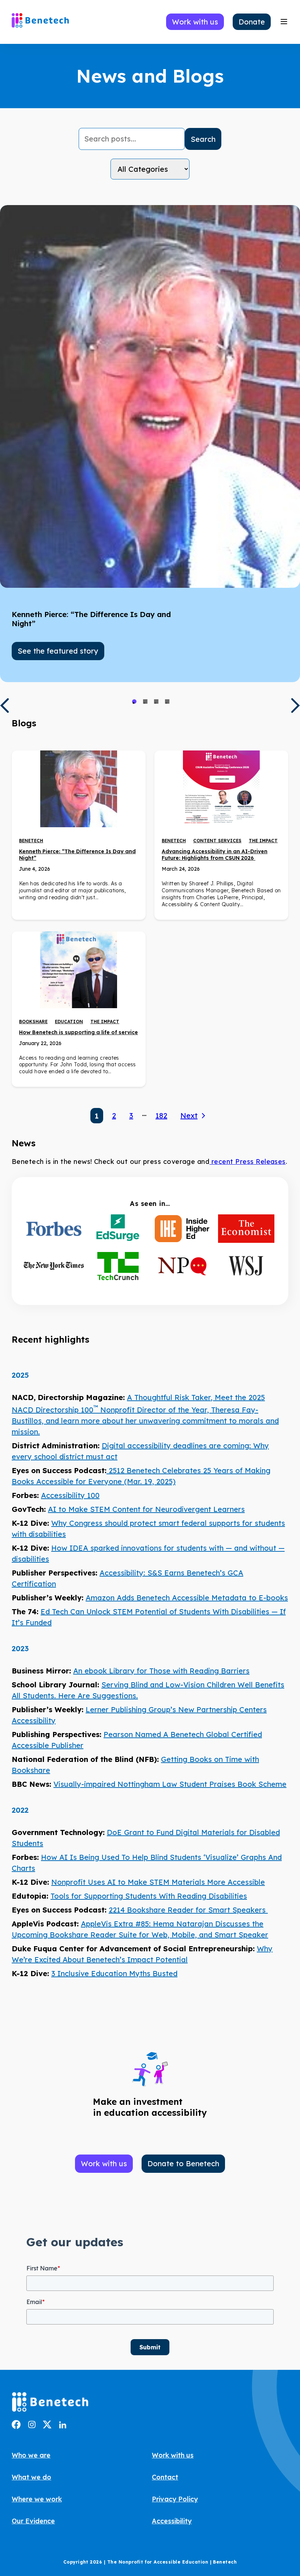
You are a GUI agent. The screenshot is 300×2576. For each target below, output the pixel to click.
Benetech (31, 841)
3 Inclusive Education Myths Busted (114, 1973)
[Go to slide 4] (167, 701)
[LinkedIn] (63, 2426)
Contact (165, 2477)
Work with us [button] (195, 22)
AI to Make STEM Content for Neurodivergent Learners (146, 1509)
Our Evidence (33, 2521)
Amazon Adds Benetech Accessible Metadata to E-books (187, 1598)
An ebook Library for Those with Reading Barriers (161, 1671)
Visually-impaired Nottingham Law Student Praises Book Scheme (170, 1784)
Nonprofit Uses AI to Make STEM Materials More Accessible (158, 1882)
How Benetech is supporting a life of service (78, 1032)
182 (161, 1115)
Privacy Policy (175, 2499)
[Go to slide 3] (156, 701)
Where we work (37, 2499)
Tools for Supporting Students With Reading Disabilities (149, 1896)
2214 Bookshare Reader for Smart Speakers (188, 1910)
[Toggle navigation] (284, 22)
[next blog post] (296, 706)
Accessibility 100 (70, 1495)
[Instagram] (32, 2426)
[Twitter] (47, 2426)
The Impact (263, 841)
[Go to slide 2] (145, 701)
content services (217, 841)
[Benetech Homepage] (50, 2403)
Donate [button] (252, 22)
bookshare (33, 1022)
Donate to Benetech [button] (183, 2163)
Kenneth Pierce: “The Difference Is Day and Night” (77, 855)
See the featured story (58, 651)
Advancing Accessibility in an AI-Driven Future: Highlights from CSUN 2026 (215, 855)
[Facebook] (16, 2426)
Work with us (173, 2455)
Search (203, 139)
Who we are (31, 2455)
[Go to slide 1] (134, 701)
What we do (31, 2477)
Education (69, 1022)
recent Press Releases (247, 1162)
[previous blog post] (4, 706)
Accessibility (172, 2521)
